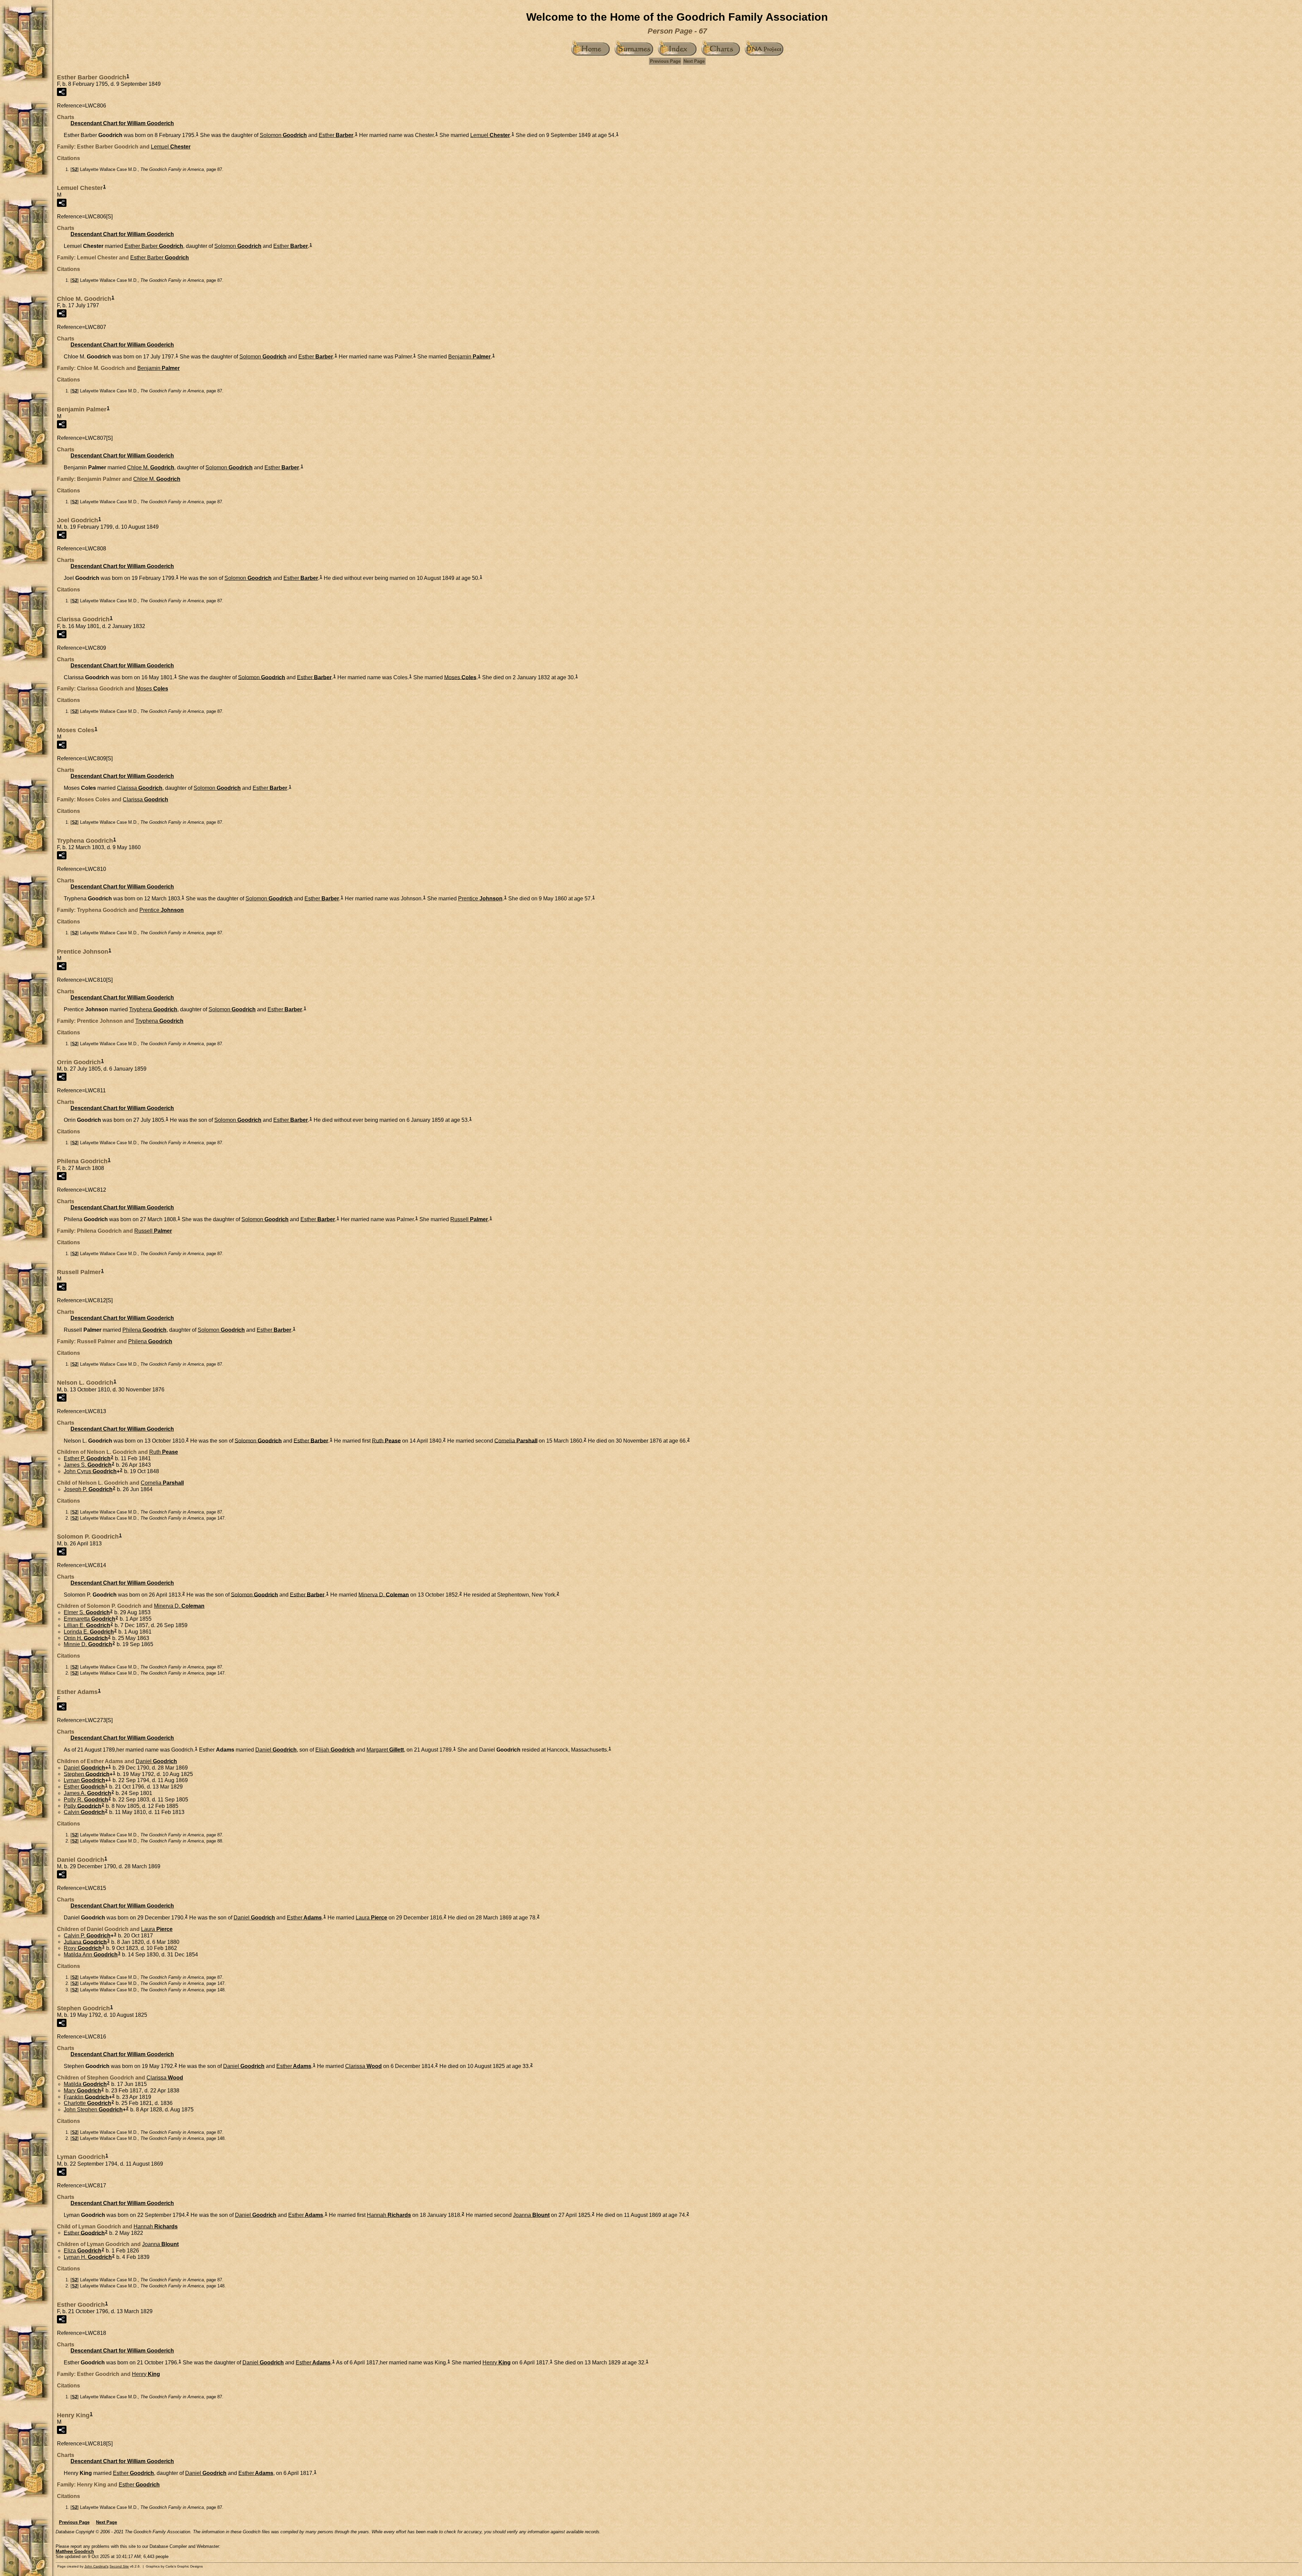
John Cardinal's (96, 2566)
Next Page (694, 61)
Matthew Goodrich (75, 2551)
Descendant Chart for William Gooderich (122, 123)
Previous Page (665, 61)
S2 (75, 169)
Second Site (119, 2566)
